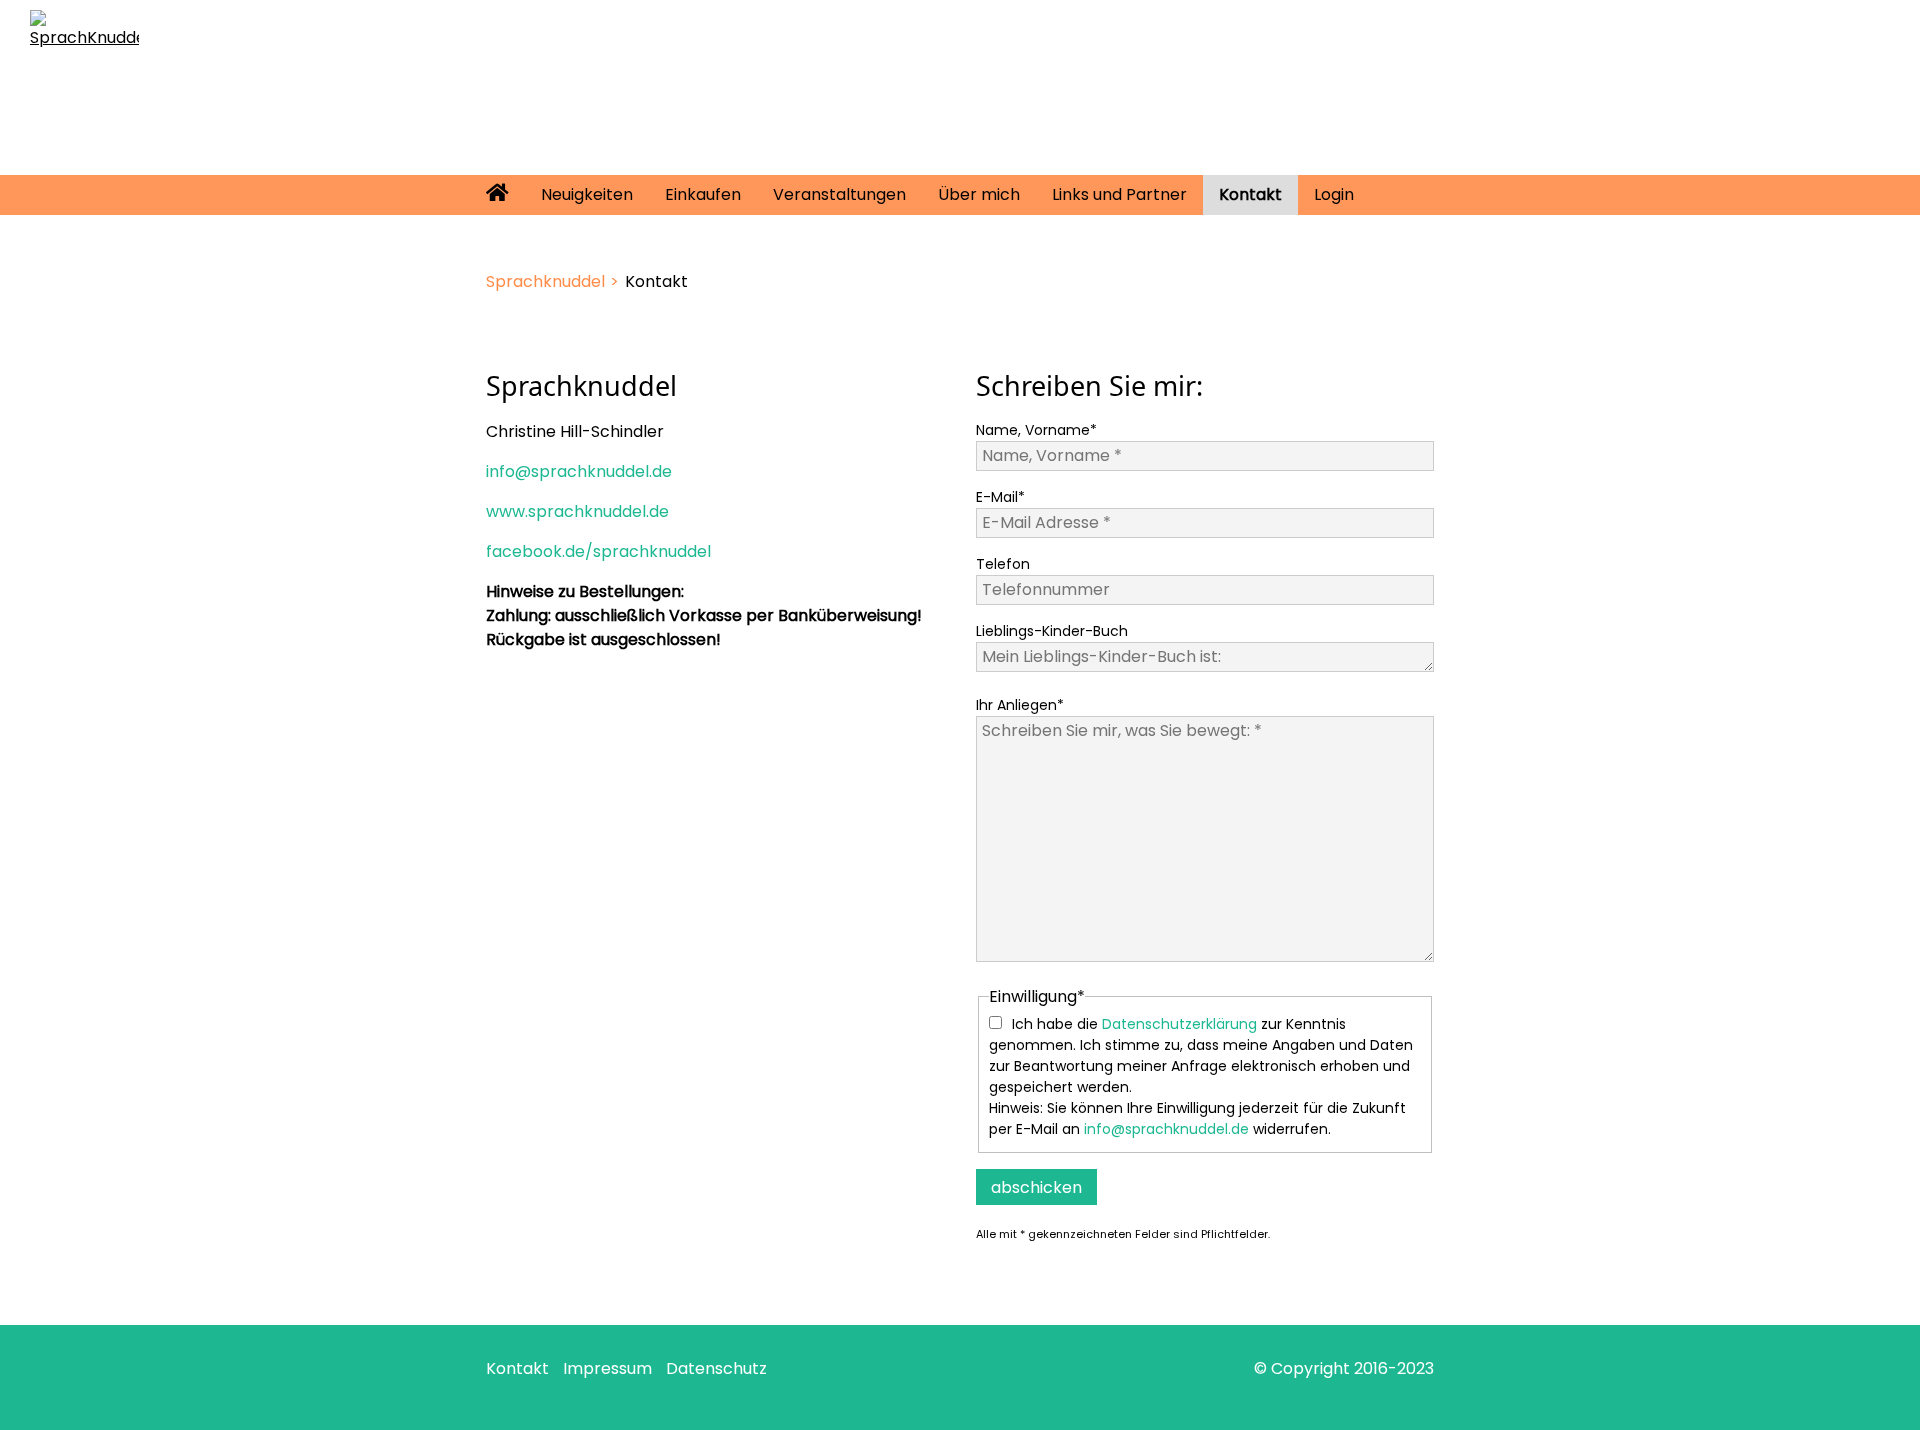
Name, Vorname (1036, 430)
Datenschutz (716, 1368)
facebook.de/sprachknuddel (598, 551)
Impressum (607, 1368)
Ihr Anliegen (1020, 705)
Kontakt (517, 1368)
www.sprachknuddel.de (577, 511)
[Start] (497, 195)
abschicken (1036, 1187)
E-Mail (1000, 497)
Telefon (1003, 564)
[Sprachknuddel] (84, 28)
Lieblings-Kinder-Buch (1052, 631)
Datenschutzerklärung (1179, 1024)
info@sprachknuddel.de (579, 471)
